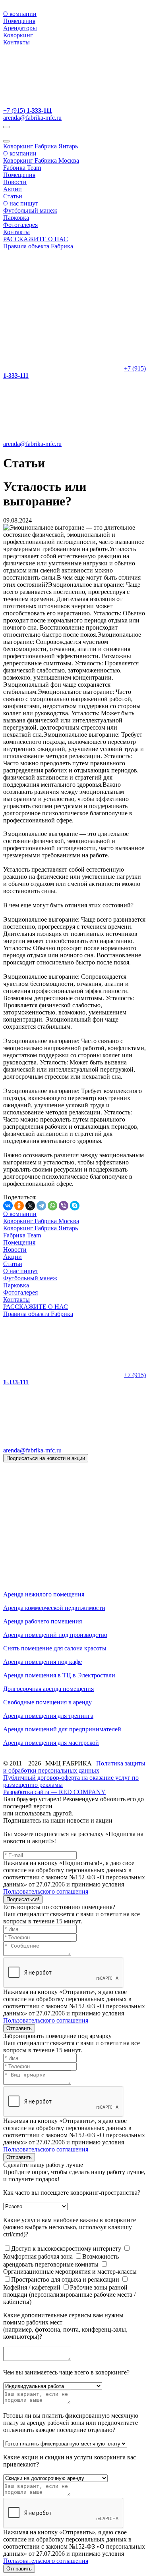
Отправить (19, 2028)
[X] (30, 1206)
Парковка (16, 218)
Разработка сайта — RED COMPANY (54, 1792)
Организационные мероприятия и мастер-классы (70, 2272)
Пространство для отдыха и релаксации (66, 2279)
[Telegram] (41, 1206)
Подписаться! (23, 1899)
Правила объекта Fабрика (38, 246)
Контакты (16, 42)
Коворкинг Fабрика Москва (41, 160)
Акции (13, 189)
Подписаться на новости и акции (46, 1458)
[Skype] (75, 1206)
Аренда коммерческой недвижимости (54, 1608)
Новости (15, 182)
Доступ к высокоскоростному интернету (67, 2248)
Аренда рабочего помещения (43, 1621)
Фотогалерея (20, 225)
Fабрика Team (22, 168)
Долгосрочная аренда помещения (48, 1689)
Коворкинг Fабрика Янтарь (41, 146)
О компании (20, 14)
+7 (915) (28, 110)
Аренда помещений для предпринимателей (62, 1729)
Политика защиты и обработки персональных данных (74, 1767)
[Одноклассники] (19, 1206)
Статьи (13, 196)
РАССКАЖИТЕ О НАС (36, 239)
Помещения (19, 21)
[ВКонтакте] (8, 1206)
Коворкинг (18, 35)
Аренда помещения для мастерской (51, 1743)
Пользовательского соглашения (46, 1891)
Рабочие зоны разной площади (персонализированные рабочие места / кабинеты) (69, 2295)
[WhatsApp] (52, 1206)
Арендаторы (20, 28)
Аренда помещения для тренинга (48, 1716)
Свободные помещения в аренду (47, 1702)
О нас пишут (21, 203)
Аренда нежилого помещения (44, 1594)
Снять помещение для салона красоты (55, 1648)
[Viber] (64, 1206)
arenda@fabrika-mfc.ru (32, 118)
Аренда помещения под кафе (43, 1662)
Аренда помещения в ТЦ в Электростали (59, 1675)
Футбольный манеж (30, 210)
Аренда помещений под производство (55, 1635)
